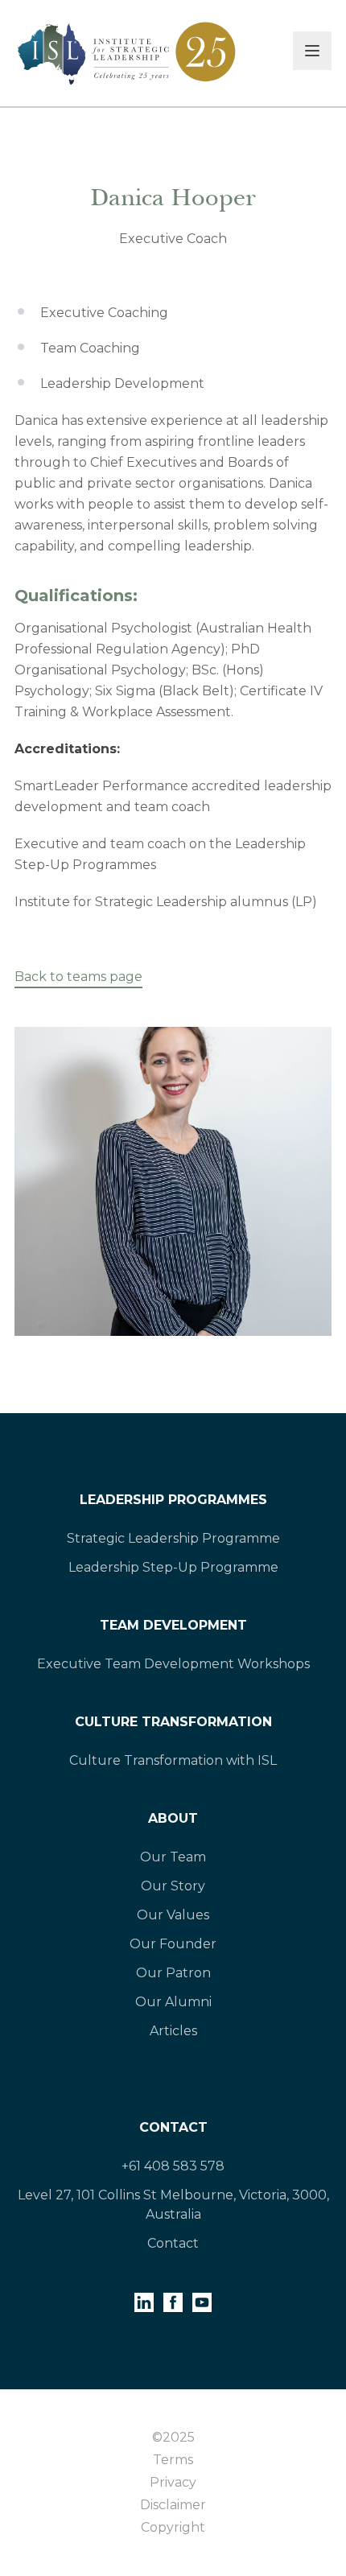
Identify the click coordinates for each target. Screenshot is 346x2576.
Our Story (173, 1886)
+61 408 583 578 (173, 2166)
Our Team (173, 1857)
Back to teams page (78, 977)
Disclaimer (173, 2505)
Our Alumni (173, 2002)
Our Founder (173, 1944)
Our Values (173, 1915)
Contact (173, 2127)
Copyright (173, 2527)
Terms (173, 2460)
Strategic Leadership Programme (173, 1538)
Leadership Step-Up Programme (173, 1567)
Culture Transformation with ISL (173, 1760)
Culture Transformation (173, 1722)
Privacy (173, 2482)
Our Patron (173, 1973)
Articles (173, 2031)
